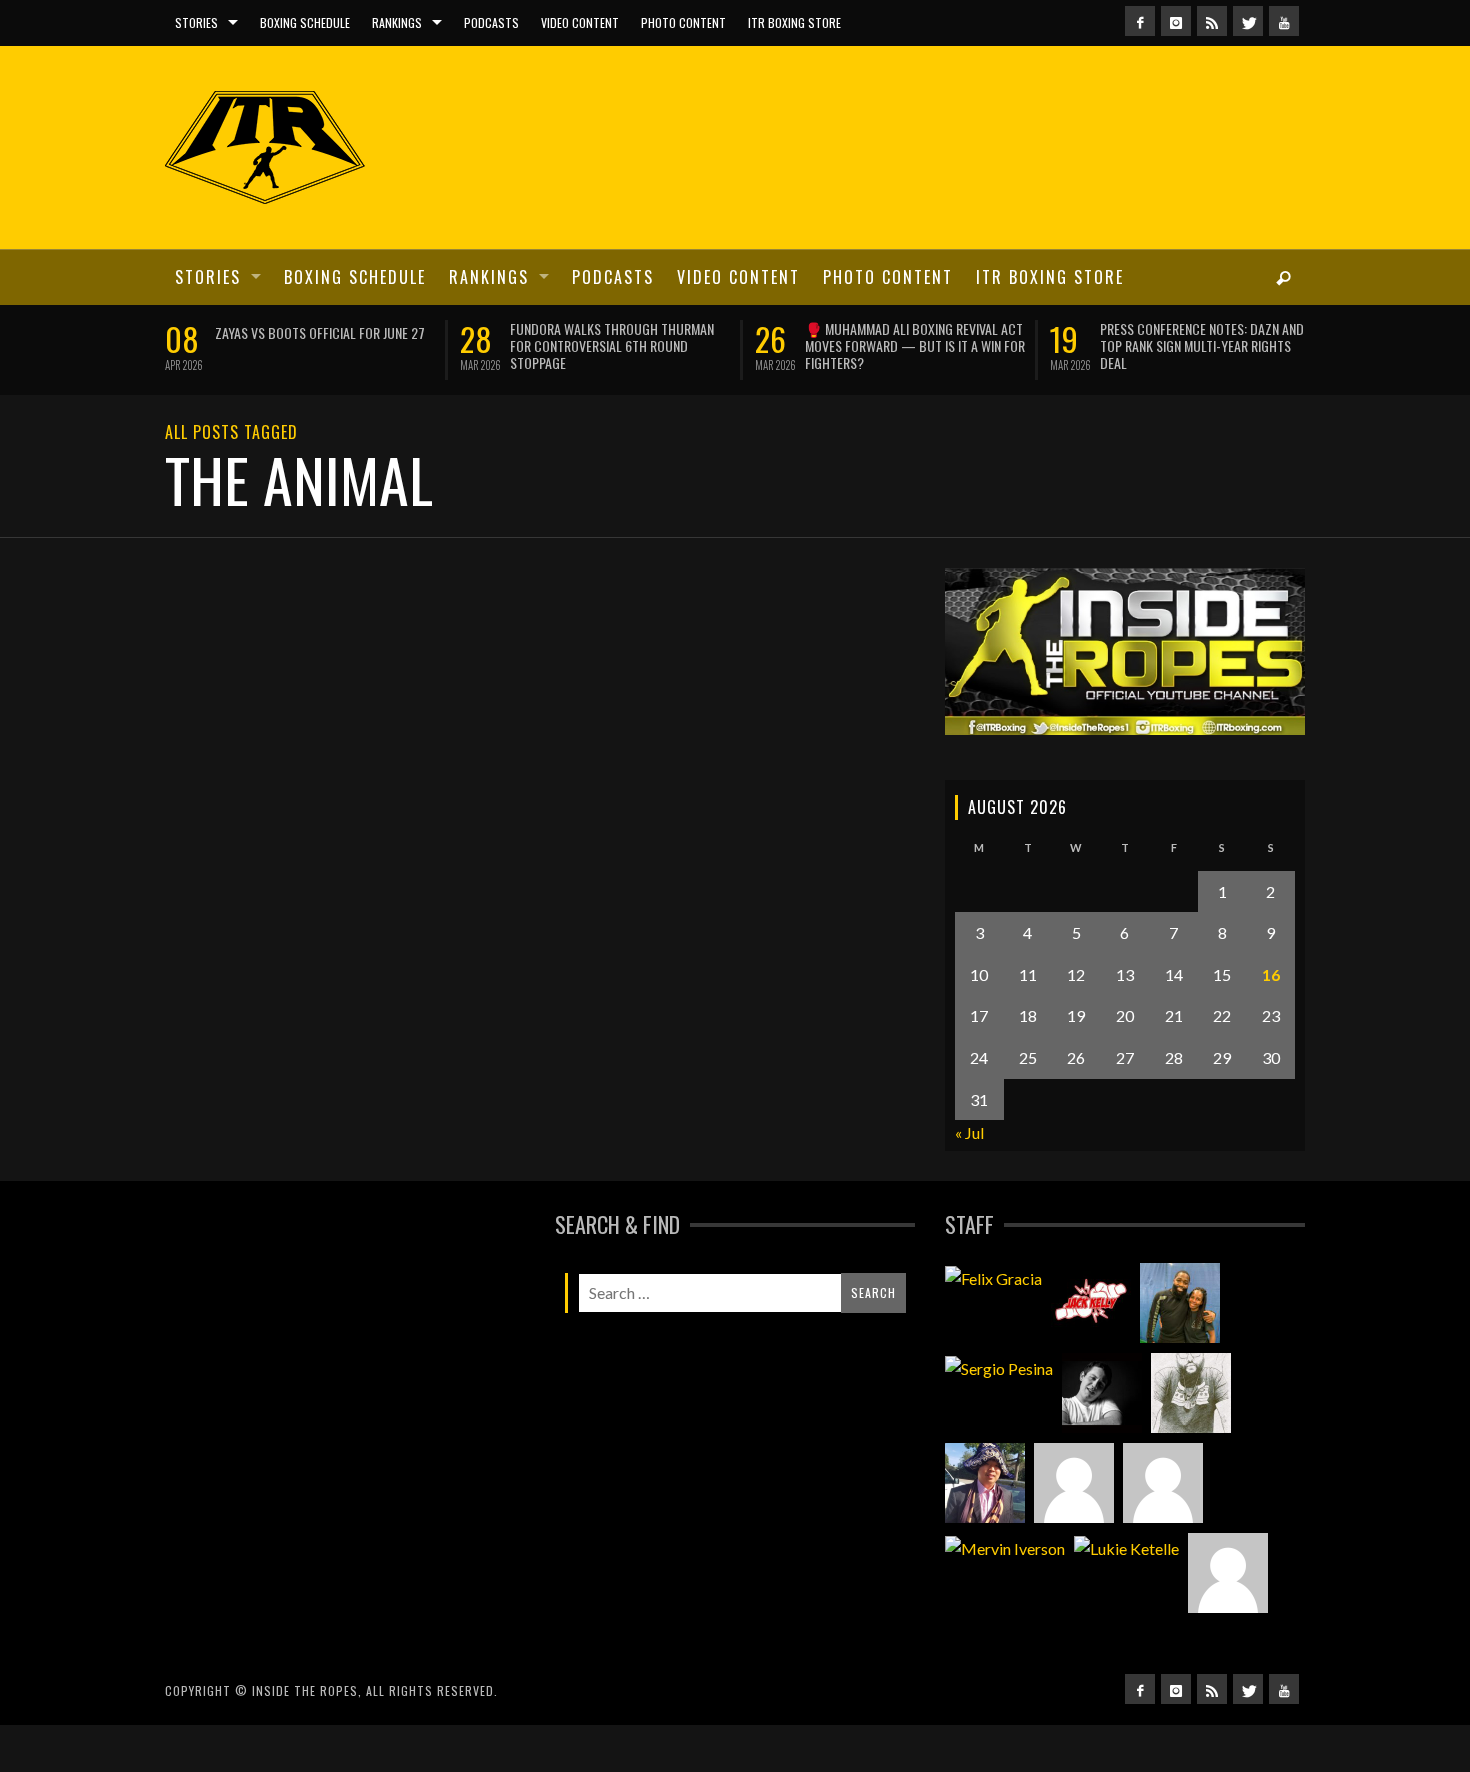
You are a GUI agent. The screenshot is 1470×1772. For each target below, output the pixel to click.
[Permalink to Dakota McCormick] (1102, 1393)
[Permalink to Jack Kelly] (1091, 1303)
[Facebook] (1140, 21)
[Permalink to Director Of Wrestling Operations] (1074, 1483)
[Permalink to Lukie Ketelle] (1126, 1547)
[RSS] (1212, 21)
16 (1271, 974)
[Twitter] (1248, 21)
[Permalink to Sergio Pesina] (999, 1367)
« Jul (969, 1132)
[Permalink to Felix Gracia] (993, 1277)
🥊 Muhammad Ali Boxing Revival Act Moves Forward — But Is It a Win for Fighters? (915, 345)
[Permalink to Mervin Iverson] (1005, 1547)
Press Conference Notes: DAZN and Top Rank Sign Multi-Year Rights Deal (1202, 345)
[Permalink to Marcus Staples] (1228, 1573)
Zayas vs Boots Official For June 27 (320, 332)
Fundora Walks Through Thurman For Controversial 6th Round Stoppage (612, 345)
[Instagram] (1176, 21)
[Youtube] (1284, 21)
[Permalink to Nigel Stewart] (1191, 1393)
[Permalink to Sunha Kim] (985, 1483)
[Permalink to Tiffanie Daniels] (1180, 1303)
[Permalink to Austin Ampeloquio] (1163, 1483)
